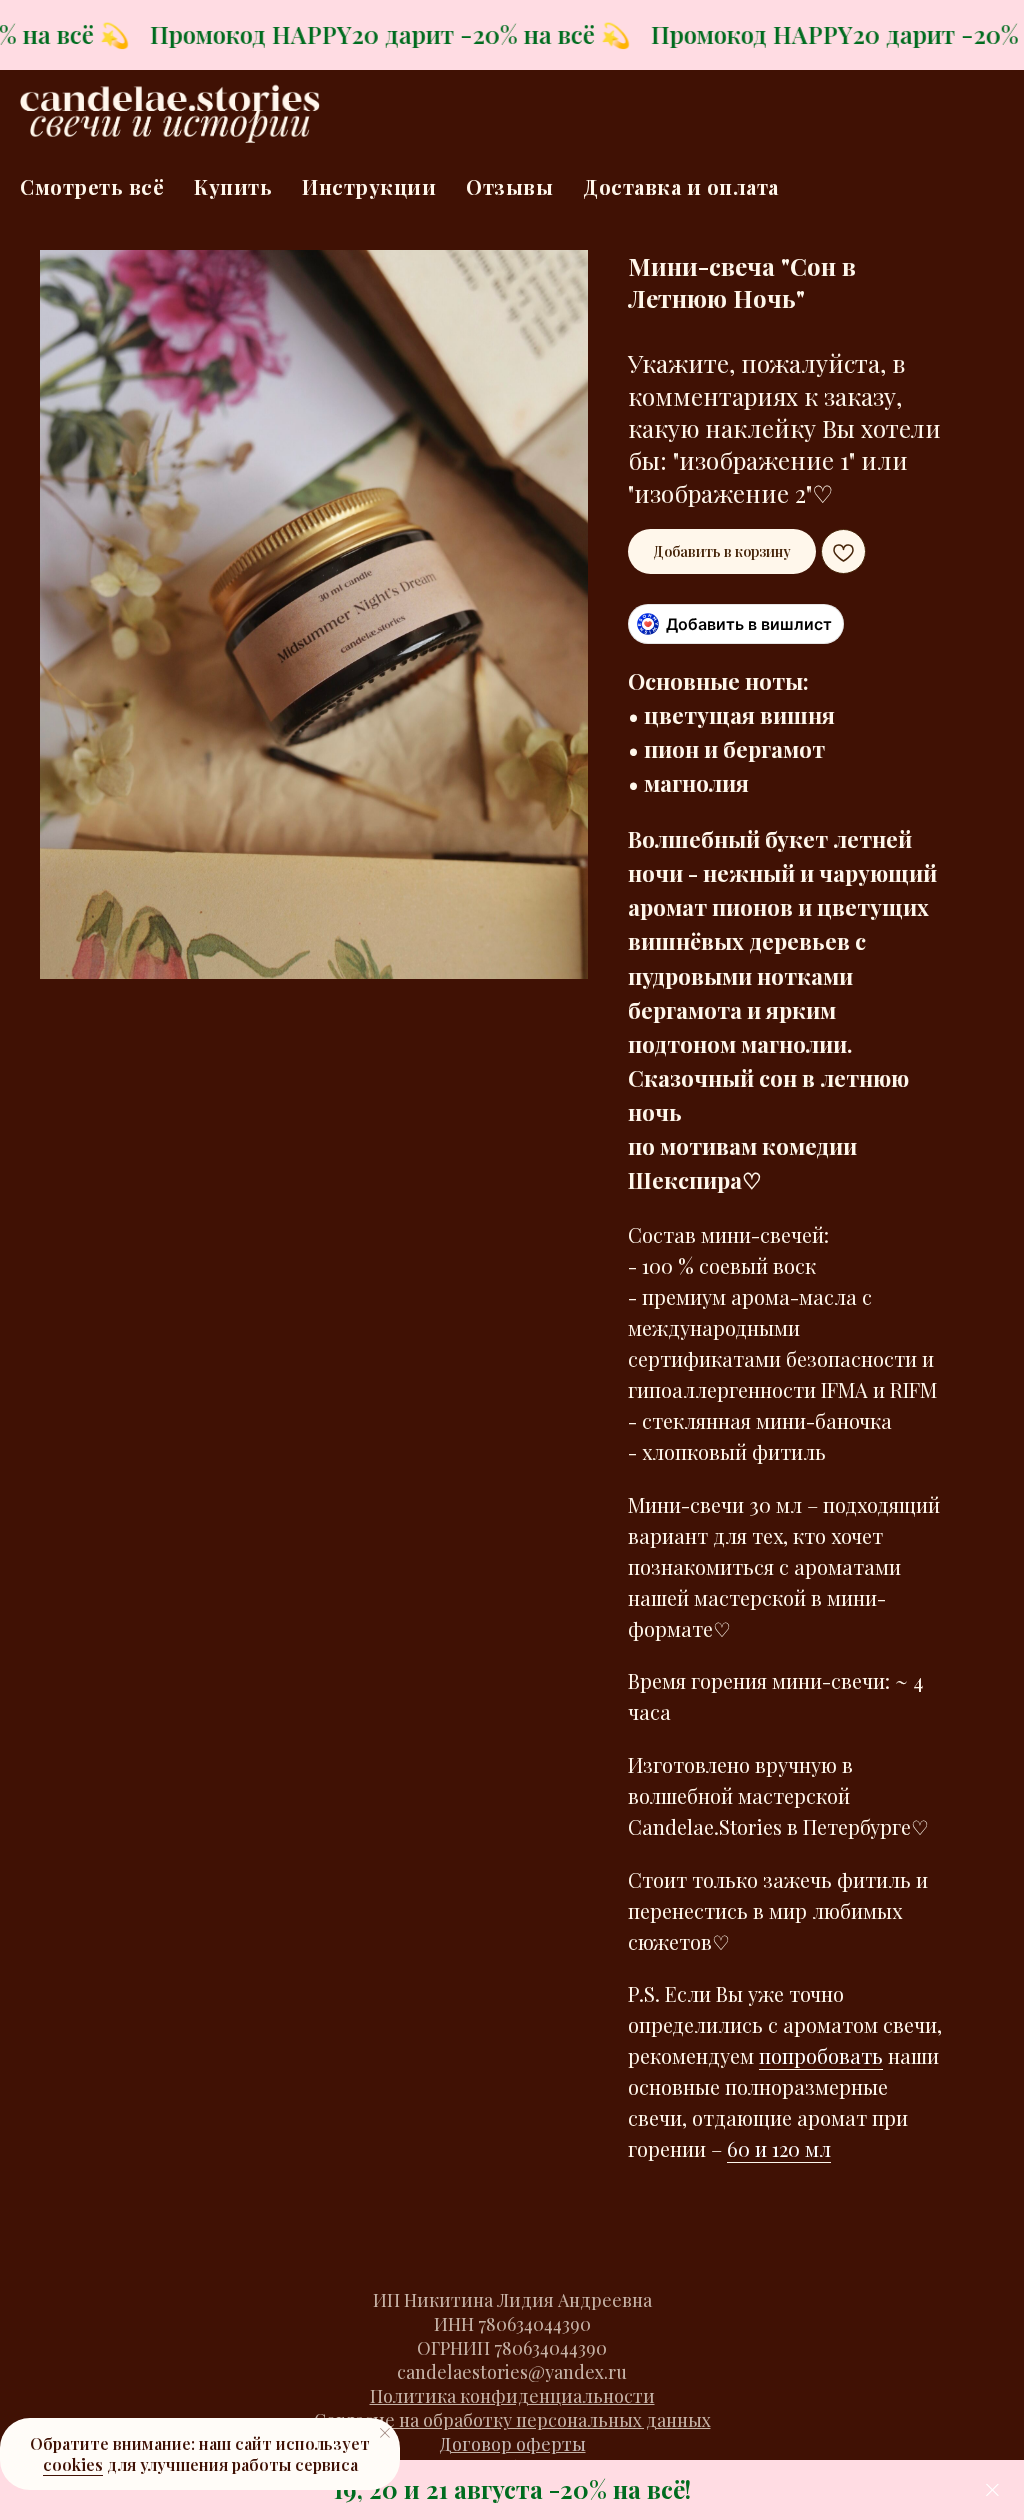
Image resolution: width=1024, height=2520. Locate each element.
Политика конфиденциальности (512, 2396)
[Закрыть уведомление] (385, 2433)
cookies (73, 2464)
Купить (233, 186)
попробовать (821, 2055)
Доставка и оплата (681, 186)
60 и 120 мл (779, 2148)
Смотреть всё (92, 186)
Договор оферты (512, 2444)
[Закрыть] (992, 2490)
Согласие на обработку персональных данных (512, 2420)
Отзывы (509, 186)
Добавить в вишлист (749, 624)
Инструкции (369, 186)
